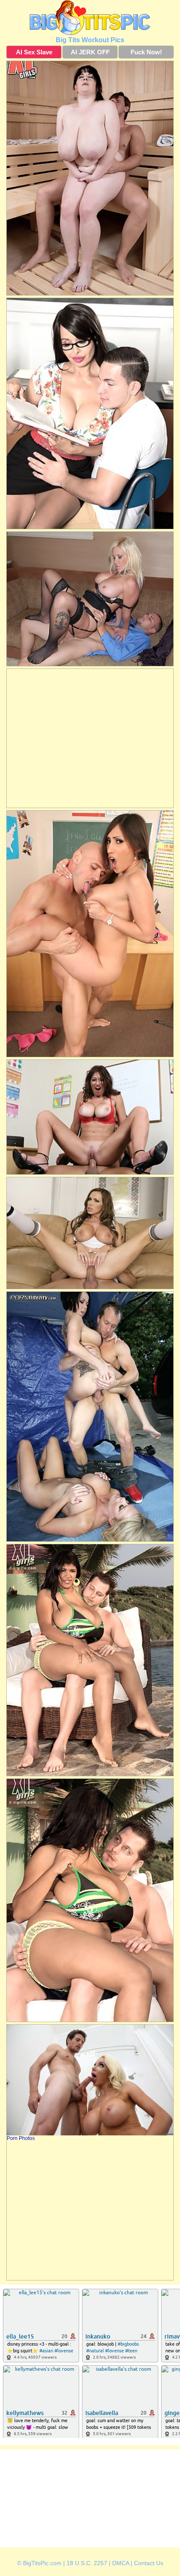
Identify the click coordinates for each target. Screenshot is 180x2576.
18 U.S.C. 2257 (87, 2563)
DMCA (121, 2563)
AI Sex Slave (34, 52)
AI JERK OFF (90, 52)
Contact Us (149, 2563)
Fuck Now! (146, 52)
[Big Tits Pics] (90, 18)
